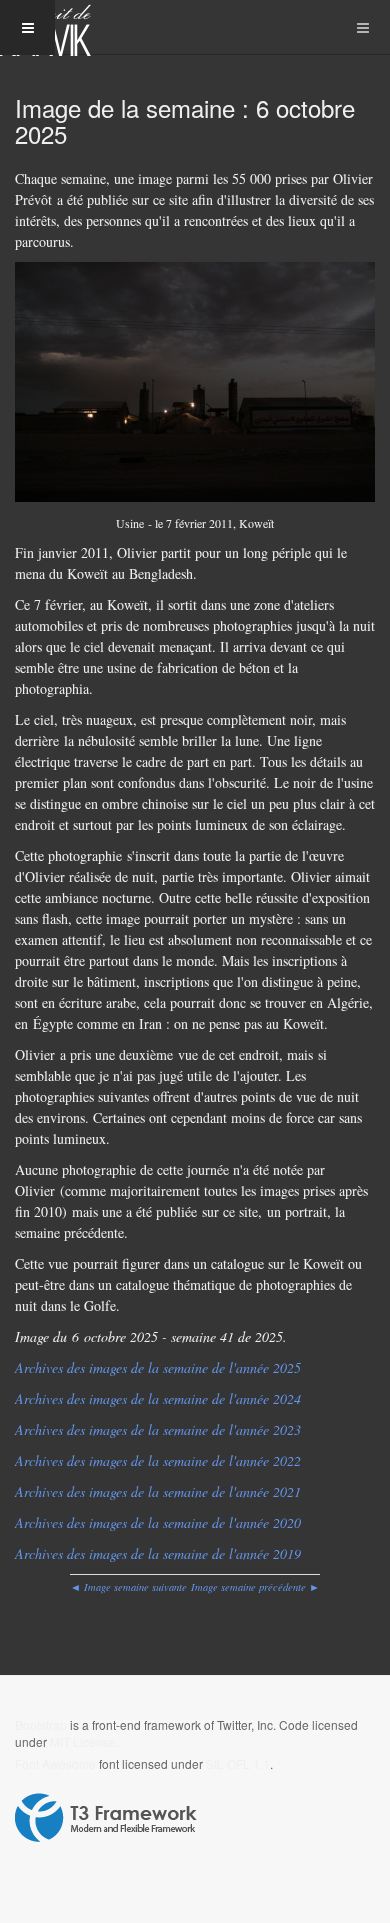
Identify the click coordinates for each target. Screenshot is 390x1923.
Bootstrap (41, 1724)
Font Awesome (55, 1763)
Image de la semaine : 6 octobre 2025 (185, 120)
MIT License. (84, 1741)
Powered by (106, 1818)
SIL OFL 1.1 (238, 1763)
